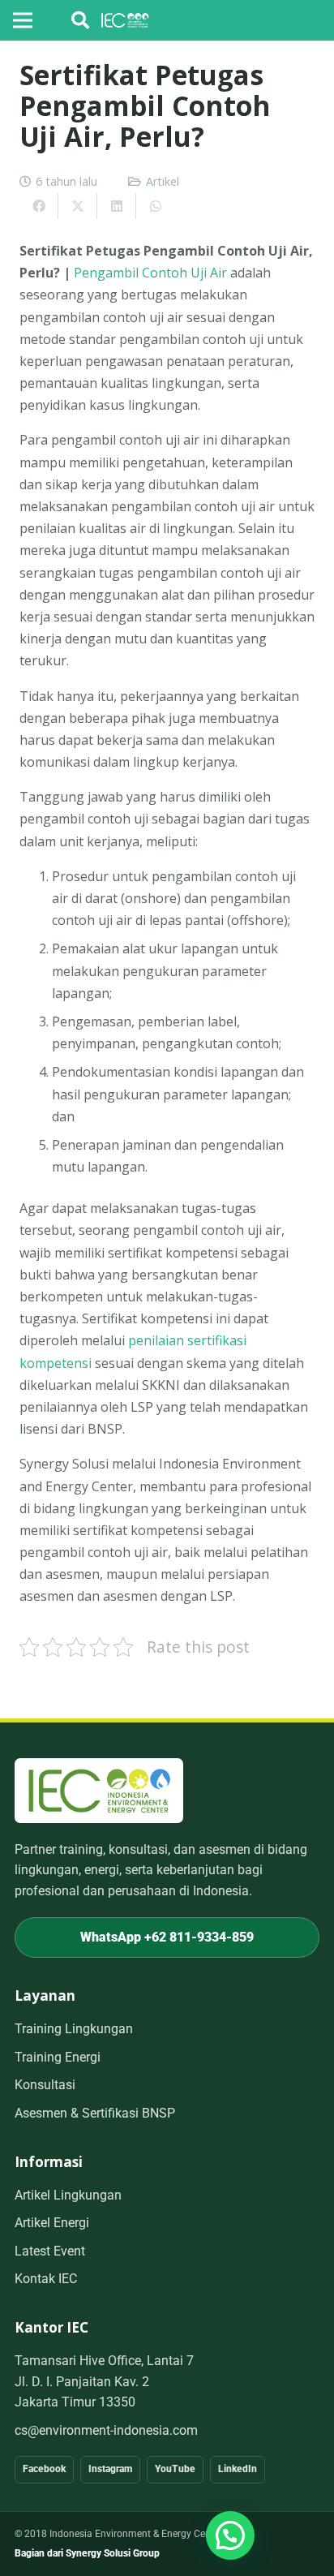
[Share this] (39, 206)
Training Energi (58, 2057)
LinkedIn (238, 2469)
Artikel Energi (52, 2223)
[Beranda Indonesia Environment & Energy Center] (99, 1790)
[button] (80, 20)
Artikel (163, 181)
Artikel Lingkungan (68, 2195)
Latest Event (50, 2251)
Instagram (110, 2469)
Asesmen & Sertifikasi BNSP (95, 2113)
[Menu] (23, 20)
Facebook (44, 2469)
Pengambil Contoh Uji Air (150, 273)
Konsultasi (45, 2085)
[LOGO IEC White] (125, 20)
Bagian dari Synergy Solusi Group (87, 2553)
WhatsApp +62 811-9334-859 (167, 1937)
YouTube (175, 2469)
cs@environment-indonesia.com (106, 2430)
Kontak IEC (46, 2279)
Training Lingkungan (74, 2029)
